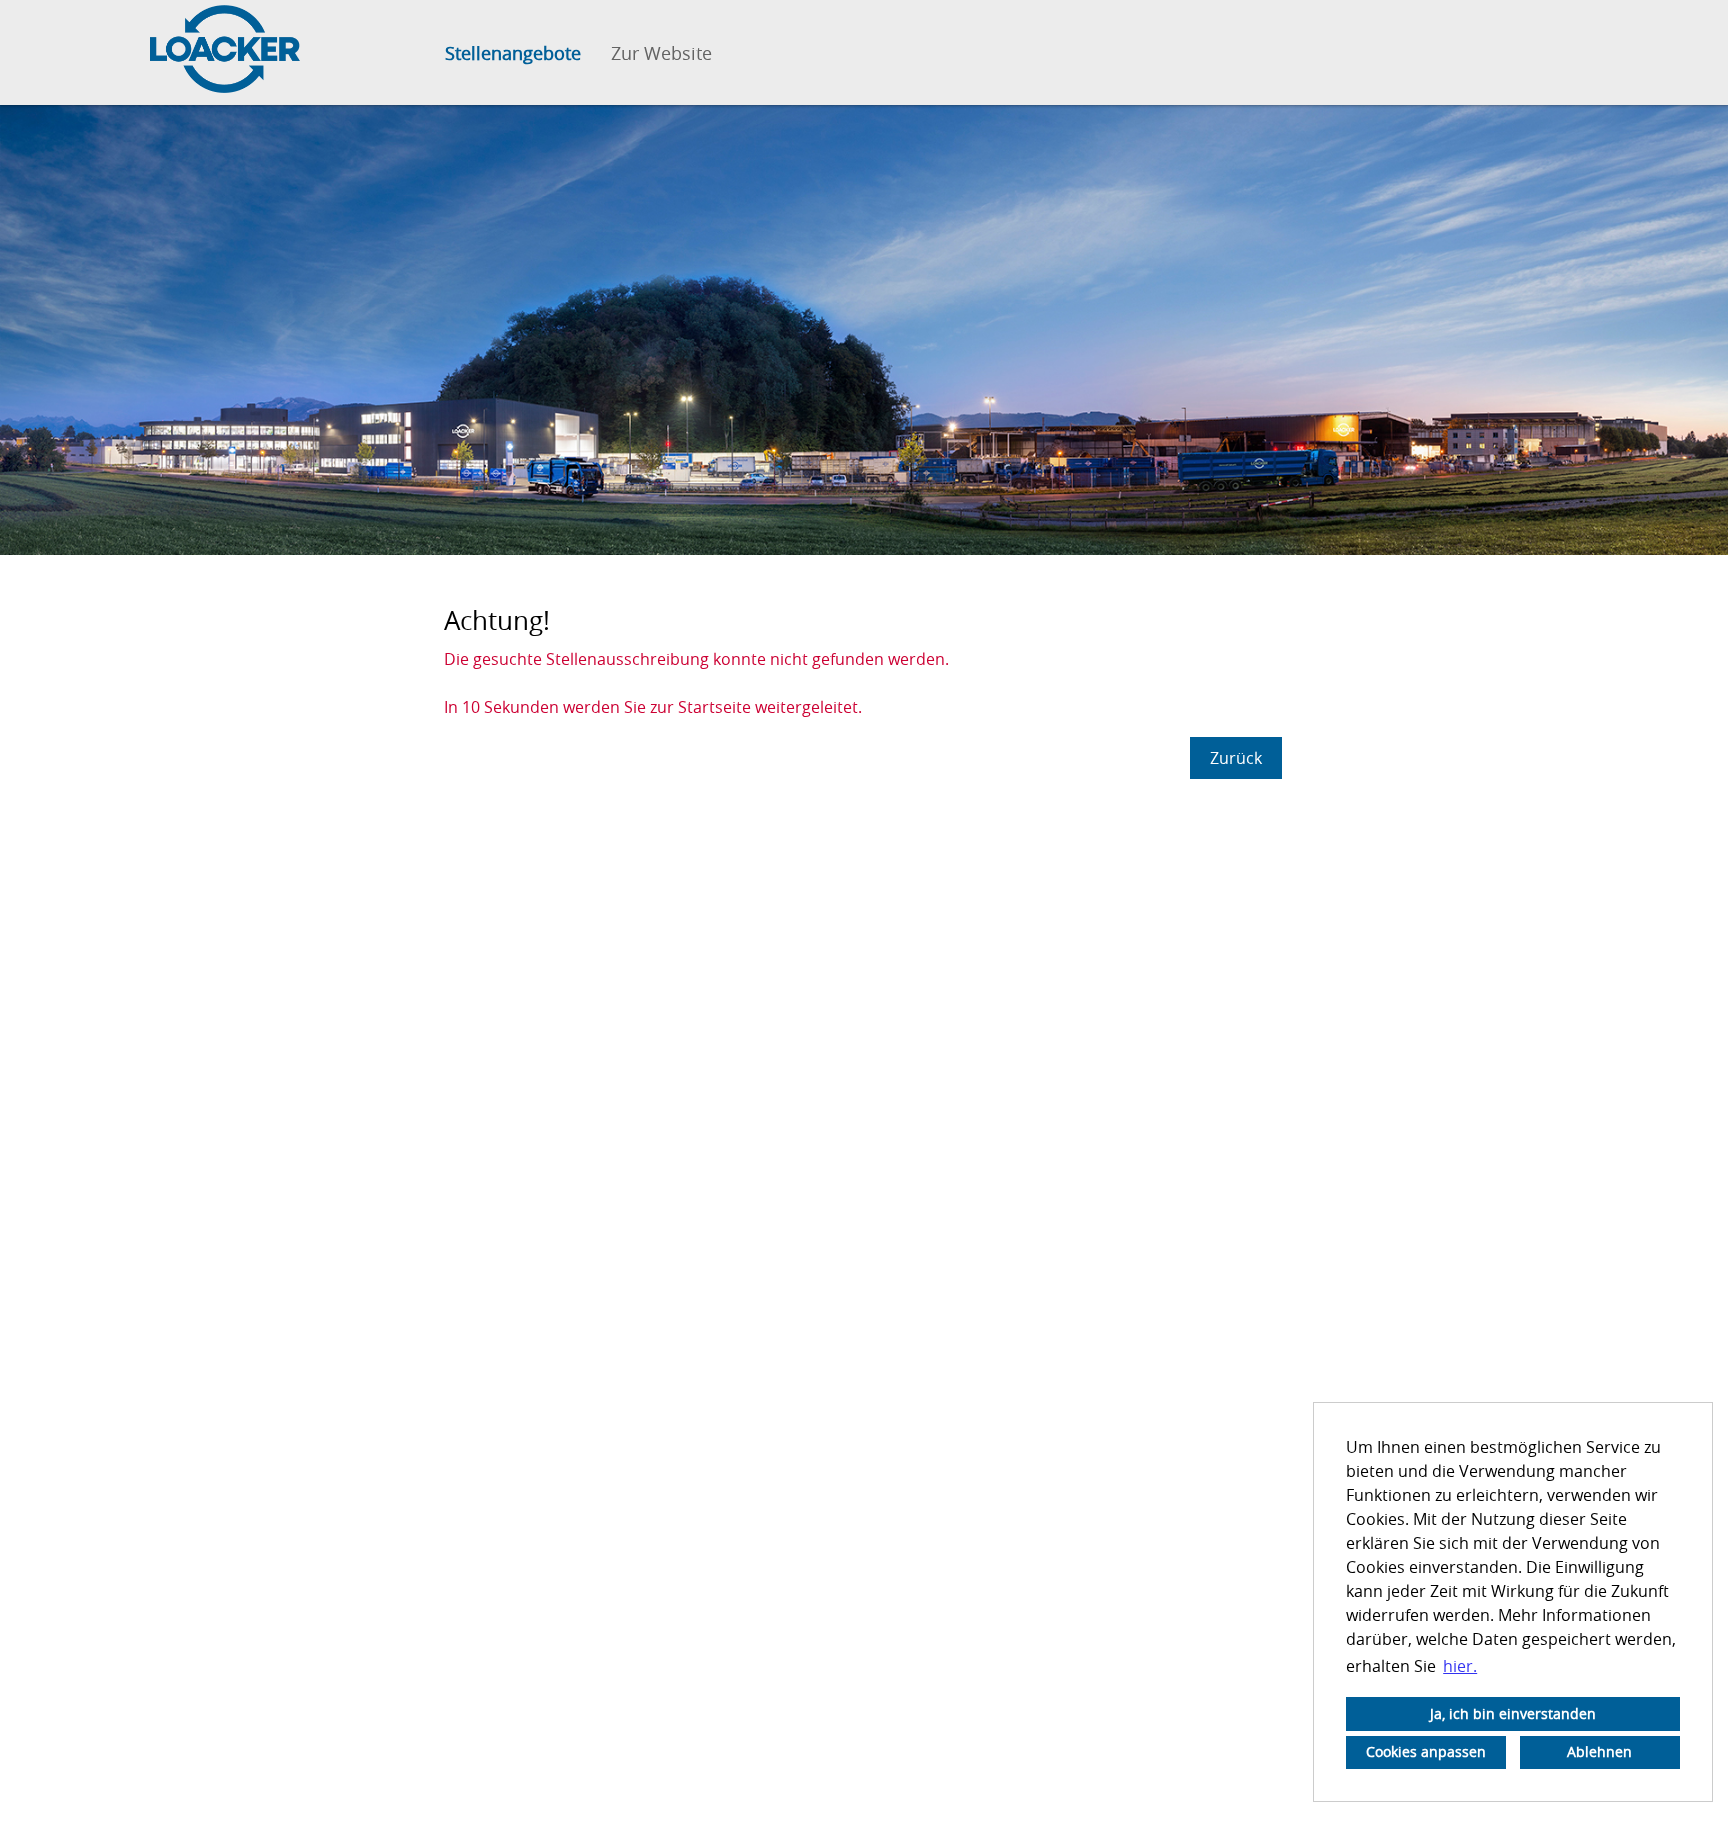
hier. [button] (1460, 1666)
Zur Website (661, 53)
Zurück (1236, 758)
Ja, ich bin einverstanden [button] (1513, 1713)
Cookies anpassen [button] (1426, 1751)
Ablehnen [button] (1599, 1751)
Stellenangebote (513, 53)
